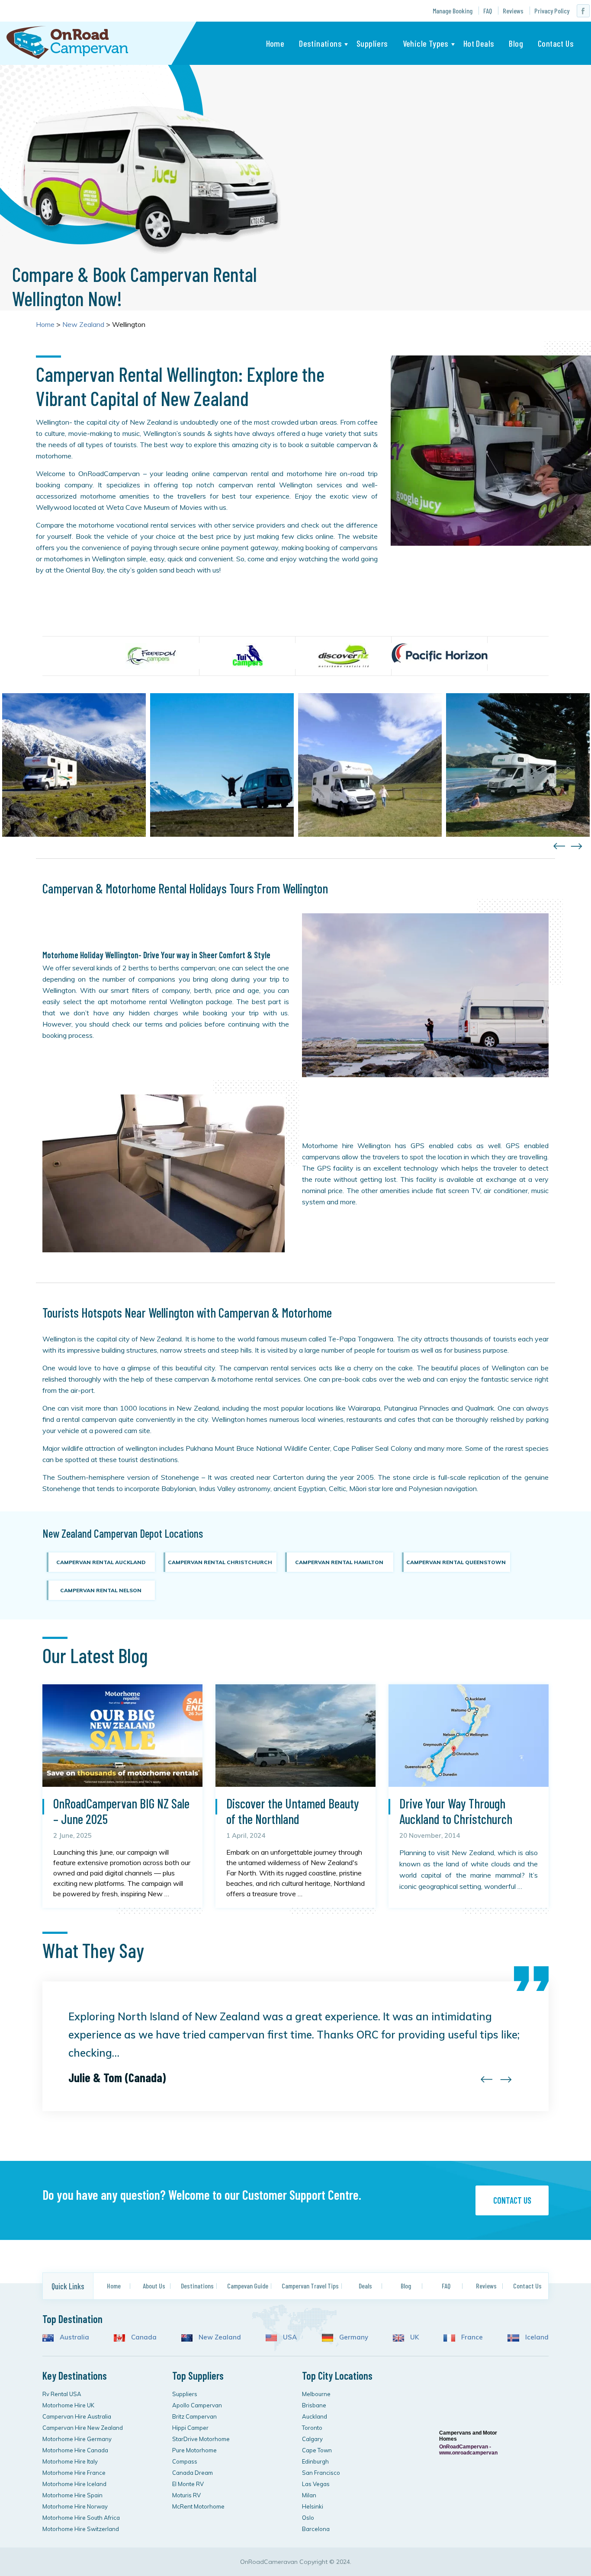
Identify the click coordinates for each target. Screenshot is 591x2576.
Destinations (320, 43)
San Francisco (321, 2473)
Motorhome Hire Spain (72, 2495)
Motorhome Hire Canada (75, 2450)
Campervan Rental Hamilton (339, 1562)
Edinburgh (315, 2461)
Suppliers (372, 43)
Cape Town (317, 2450)
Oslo (308, 2518)
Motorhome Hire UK (68, 2405)
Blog (516, 43)
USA (289, 2337)
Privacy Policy (552, 11)
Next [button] (577, 846)
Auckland (315, 2416)
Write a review (467, 2525)
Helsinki (313, 2506)
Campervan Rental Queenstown (456, 1562)
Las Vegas (316, 2484)
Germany (353, 2337)
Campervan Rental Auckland (101, 1562)
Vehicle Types (426, 43)
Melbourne (316, 2394)
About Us (154, 2286)
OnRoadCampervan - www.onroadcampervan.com (468, 2450)
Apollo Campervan (197, 2405)
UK (414, 2337)
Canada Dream (193, 2473)
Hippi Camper (190, 2428)
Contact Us (556, 43)
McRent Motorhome (198, 2506)
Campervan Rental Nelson (101, 1590)
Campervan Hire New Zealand (83, 2428)
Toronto (312, 2428)
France (471, 2337)
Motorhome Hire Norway (75, 2506)
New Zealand (219, 2337)
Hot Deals (479, 43)
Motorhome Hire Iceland (74, 2484)
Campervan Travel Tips (310, 2286)
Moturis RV (186, 2495)
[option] (151, 656)
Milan (309, 2495)
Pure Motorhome (194, 2450)
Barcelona (316, 2529)
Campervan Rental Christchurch (220, 1562)
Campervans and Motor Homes (468, 2436)
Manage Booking (453, 11)
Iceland (536, 2337)
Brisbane (314, 2405)
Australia (74, 2337)
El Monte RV (188, 2484)
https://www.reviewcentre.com (464, 2379)
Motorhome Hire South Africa (81, 2518)
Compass (185, 2461)
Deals (365, 2286)
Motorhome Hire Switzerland (81, 2529)
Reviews (513, 11)
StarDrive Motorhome (201, 2439)
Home (275, 43)
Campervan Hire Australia (77, 2416)
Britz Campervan (194, 2416)
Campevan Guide (248, 2286)
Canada (143, 2337)
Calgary (312, 2439)
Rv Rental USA (62, 2394)
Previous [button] (559, 846)
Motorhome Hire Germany (77, 2439)
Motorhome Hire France (74, 2473)
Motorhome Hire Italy (70, 2461)
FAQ (488, 11)
